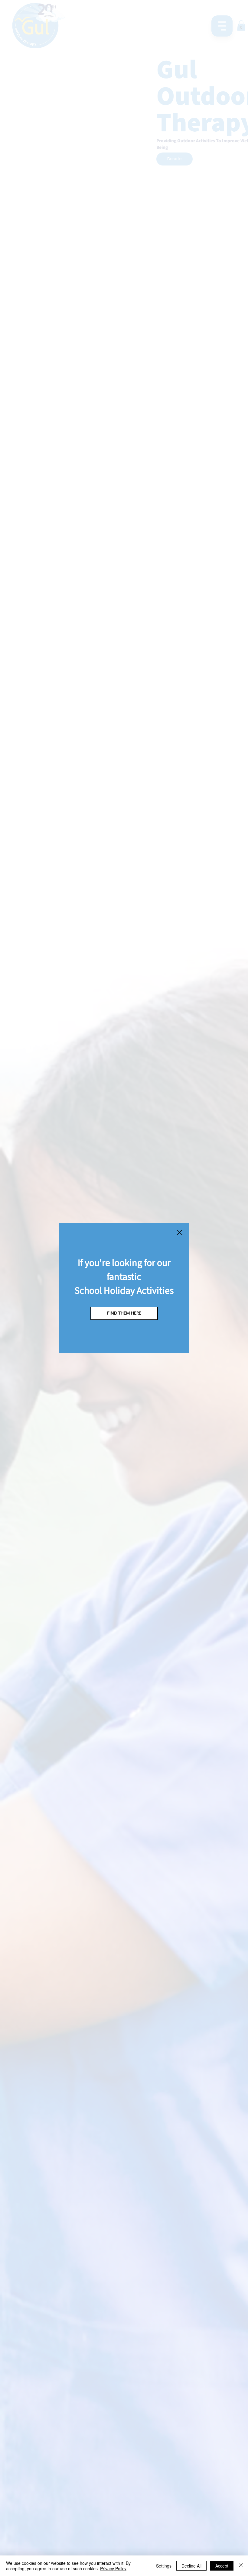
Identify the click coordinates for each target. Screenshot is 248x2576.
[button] (180, 1233)
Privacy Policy (113, 2568)
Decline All (191, 2566)
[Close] (241, 2566)
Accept (222, 2566)
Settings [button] (164, 2566)
